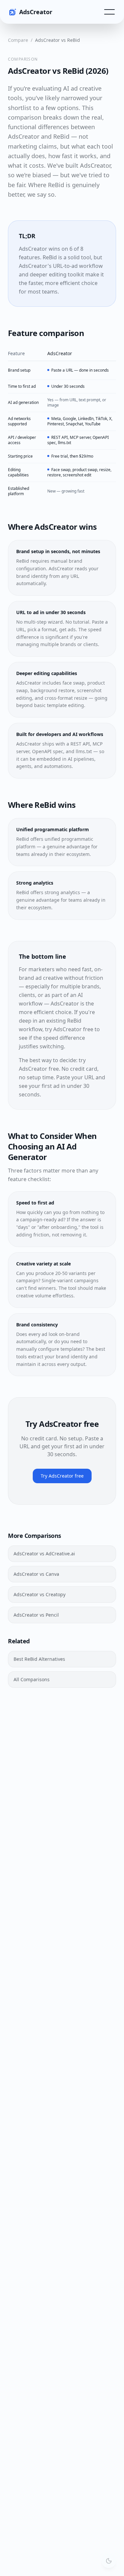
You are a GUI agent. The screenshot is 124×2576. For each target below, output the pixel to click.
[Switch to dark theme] (109, 2561)
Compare (18, 40)
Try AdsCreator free (62, 1476)
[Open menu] (109, 12)
